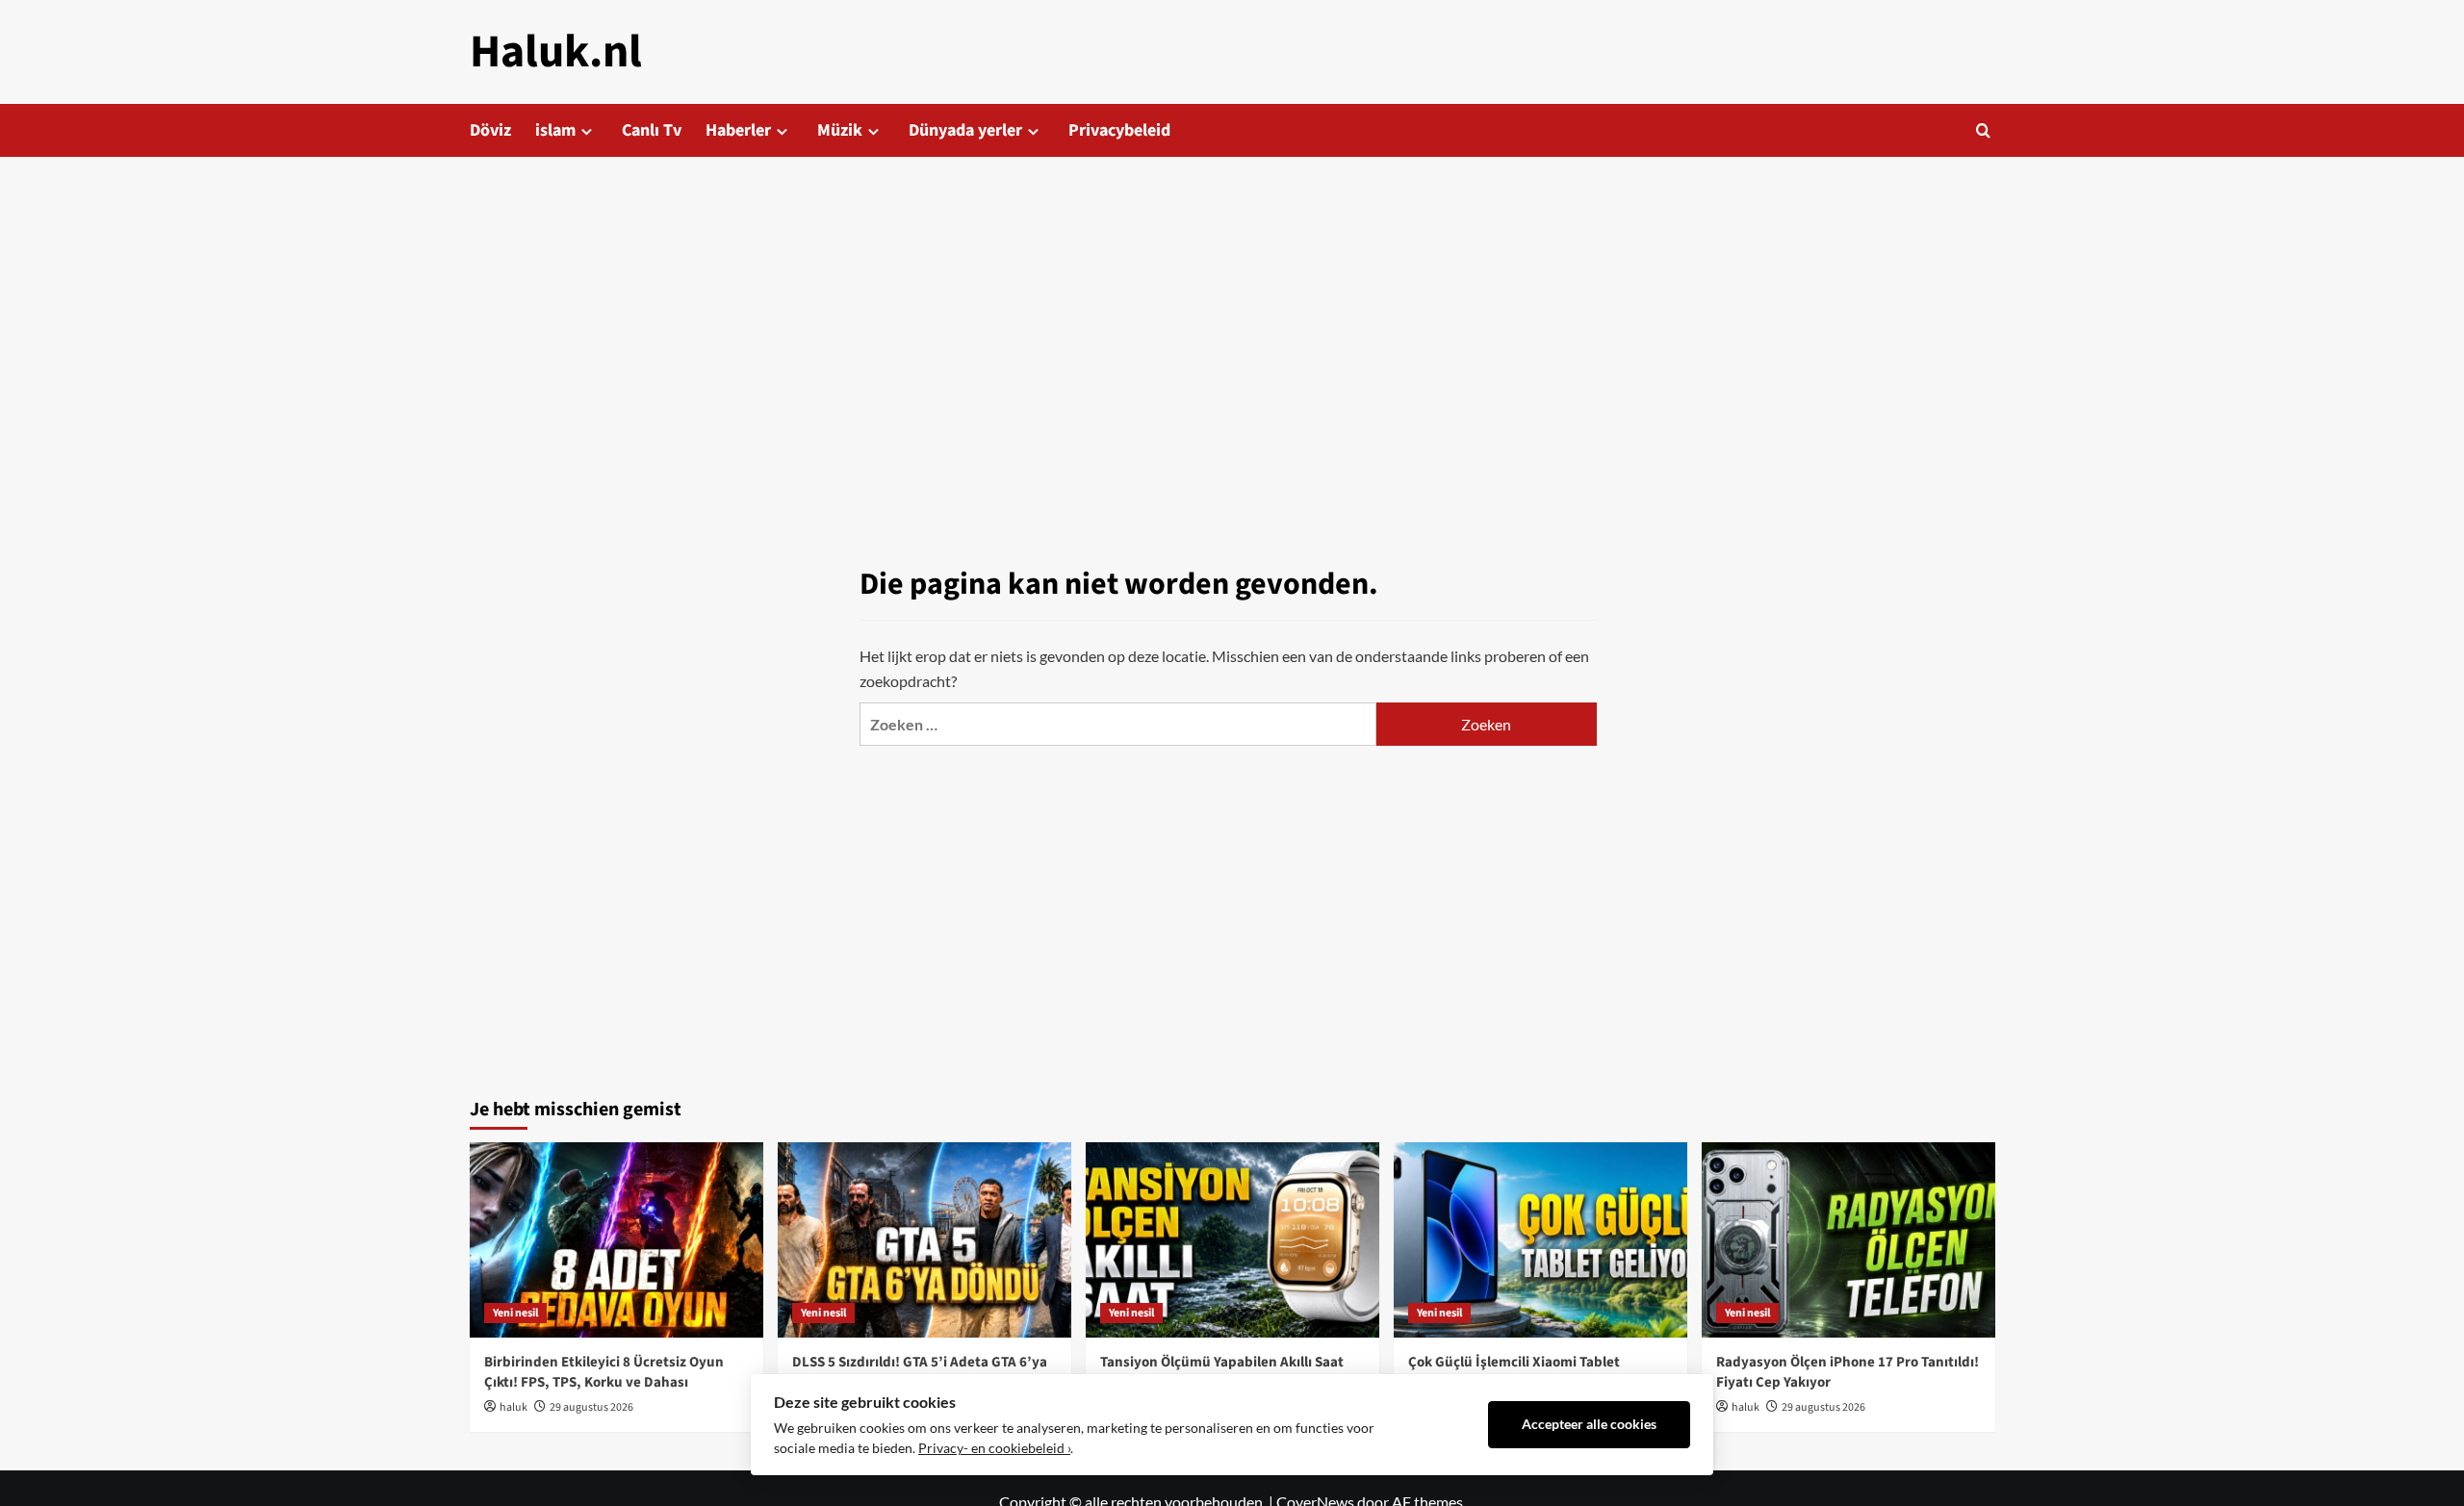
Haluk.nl (556, 52)
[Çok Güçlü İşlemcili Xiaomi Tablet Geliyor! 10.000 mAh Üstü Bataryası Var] (1540, 1240)
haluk (513, 1407)
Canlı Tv (652, 130)
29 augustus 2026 (591, 1407)
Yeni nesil (515, 1313)
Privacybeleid (1119, 130)
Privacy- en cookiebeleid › (994, 1448)
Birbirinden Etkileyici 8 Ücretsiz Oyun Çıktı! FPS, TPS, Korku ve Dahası (604, 1372)
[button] (1983, 130)
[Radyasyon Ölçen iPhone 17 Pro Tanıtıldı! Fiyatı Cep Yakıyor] (1848, 1240)
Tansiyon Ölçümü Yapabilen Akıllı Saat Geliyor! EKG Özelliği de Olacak (1222, 1372)
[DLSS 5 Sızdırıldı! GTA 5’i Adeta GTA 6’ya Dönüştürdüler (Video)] (924, 1240)
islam (555, 130)
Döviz (490, 130)
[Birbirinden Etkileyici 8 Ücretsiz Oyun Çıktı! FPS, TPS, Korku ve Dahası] (616, 1240)
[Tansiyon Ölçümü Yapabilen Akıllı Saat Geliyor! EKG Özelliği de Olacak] (1232, 1240)
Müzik (840, 130)
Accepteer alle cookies (1589, 1424)
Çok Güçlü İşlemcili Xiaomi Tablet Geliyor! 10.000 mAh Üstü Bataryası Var (1534, 1372)
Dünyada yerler (965, 130)
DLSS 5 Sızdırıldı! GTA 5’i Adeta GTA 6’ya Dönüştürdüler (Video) (920, 1372)
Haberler (738, 130)
